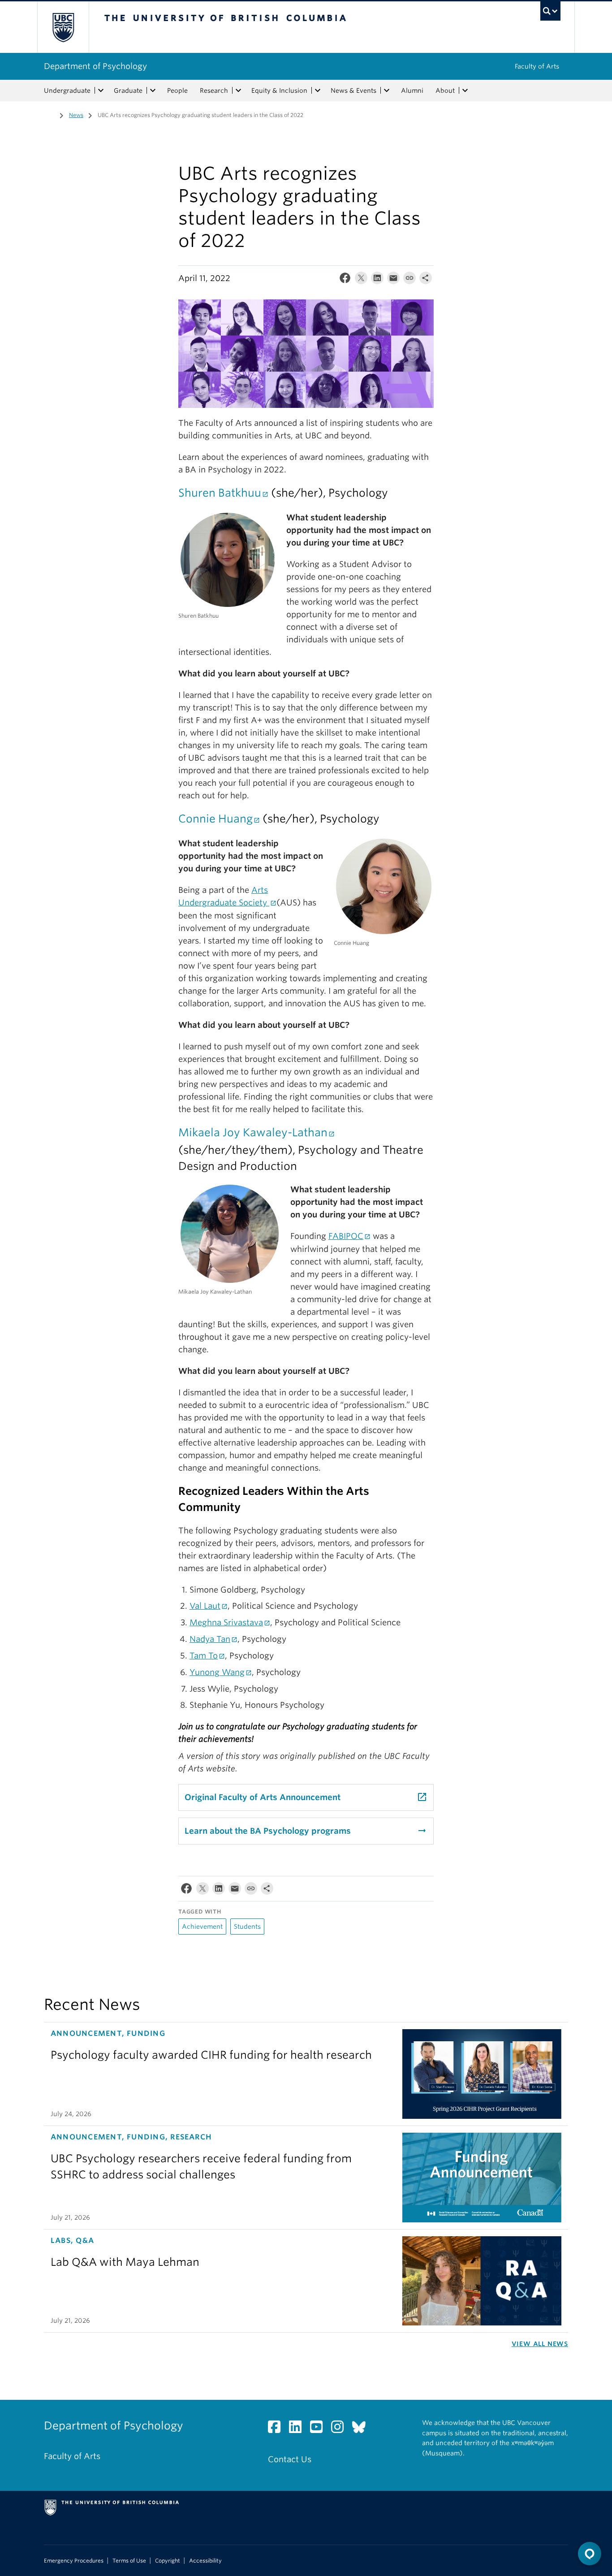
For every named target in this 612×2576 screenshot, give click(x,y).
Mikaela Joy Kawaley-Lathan (253, 1132)
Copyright (168, 2561)
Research (214, 91)
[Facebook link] (278, 2429)
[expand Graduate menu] (153, 91)
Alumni (412, 91)
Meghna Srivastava (226, 1622)
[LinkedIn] (377, 280)
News (76, 115)
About (445, 91)
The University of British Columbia (63, 27)
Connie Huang (215, 819)
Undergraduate (67, 91)
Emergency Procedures (74, 2561)
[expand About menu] (465, 91)
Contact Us (290, 2459)
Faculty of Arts (537, 66)
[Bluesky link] (362, 2429)
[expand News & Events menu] (387, 91)
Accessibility (205, 2561)
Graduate (128, 91)
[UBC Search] (550, 11)
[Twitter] (361, 280)
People (177, 91)
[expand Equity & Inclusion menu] (318, 91)
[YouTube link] (320, 2429)
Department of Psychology (95, 66)
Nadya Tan (210, 1639)
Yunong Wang (217, 1672)
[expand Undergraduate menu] (101, 91)
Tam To (204, 1656)
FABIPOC (346, 1236)
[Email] (393, 280)
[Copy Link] (409, 280)
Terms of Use (129, 2561)
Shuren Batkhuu (220, 493)
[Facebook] (345, 280)
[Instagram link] (341, 2429)
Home (49, 114)
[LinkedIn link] (299, 2429)
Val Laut (205, 1606)
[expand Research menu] (238, 91)
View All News (540, 2344)
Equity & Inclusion (279, 91)
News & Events (353, 91)
